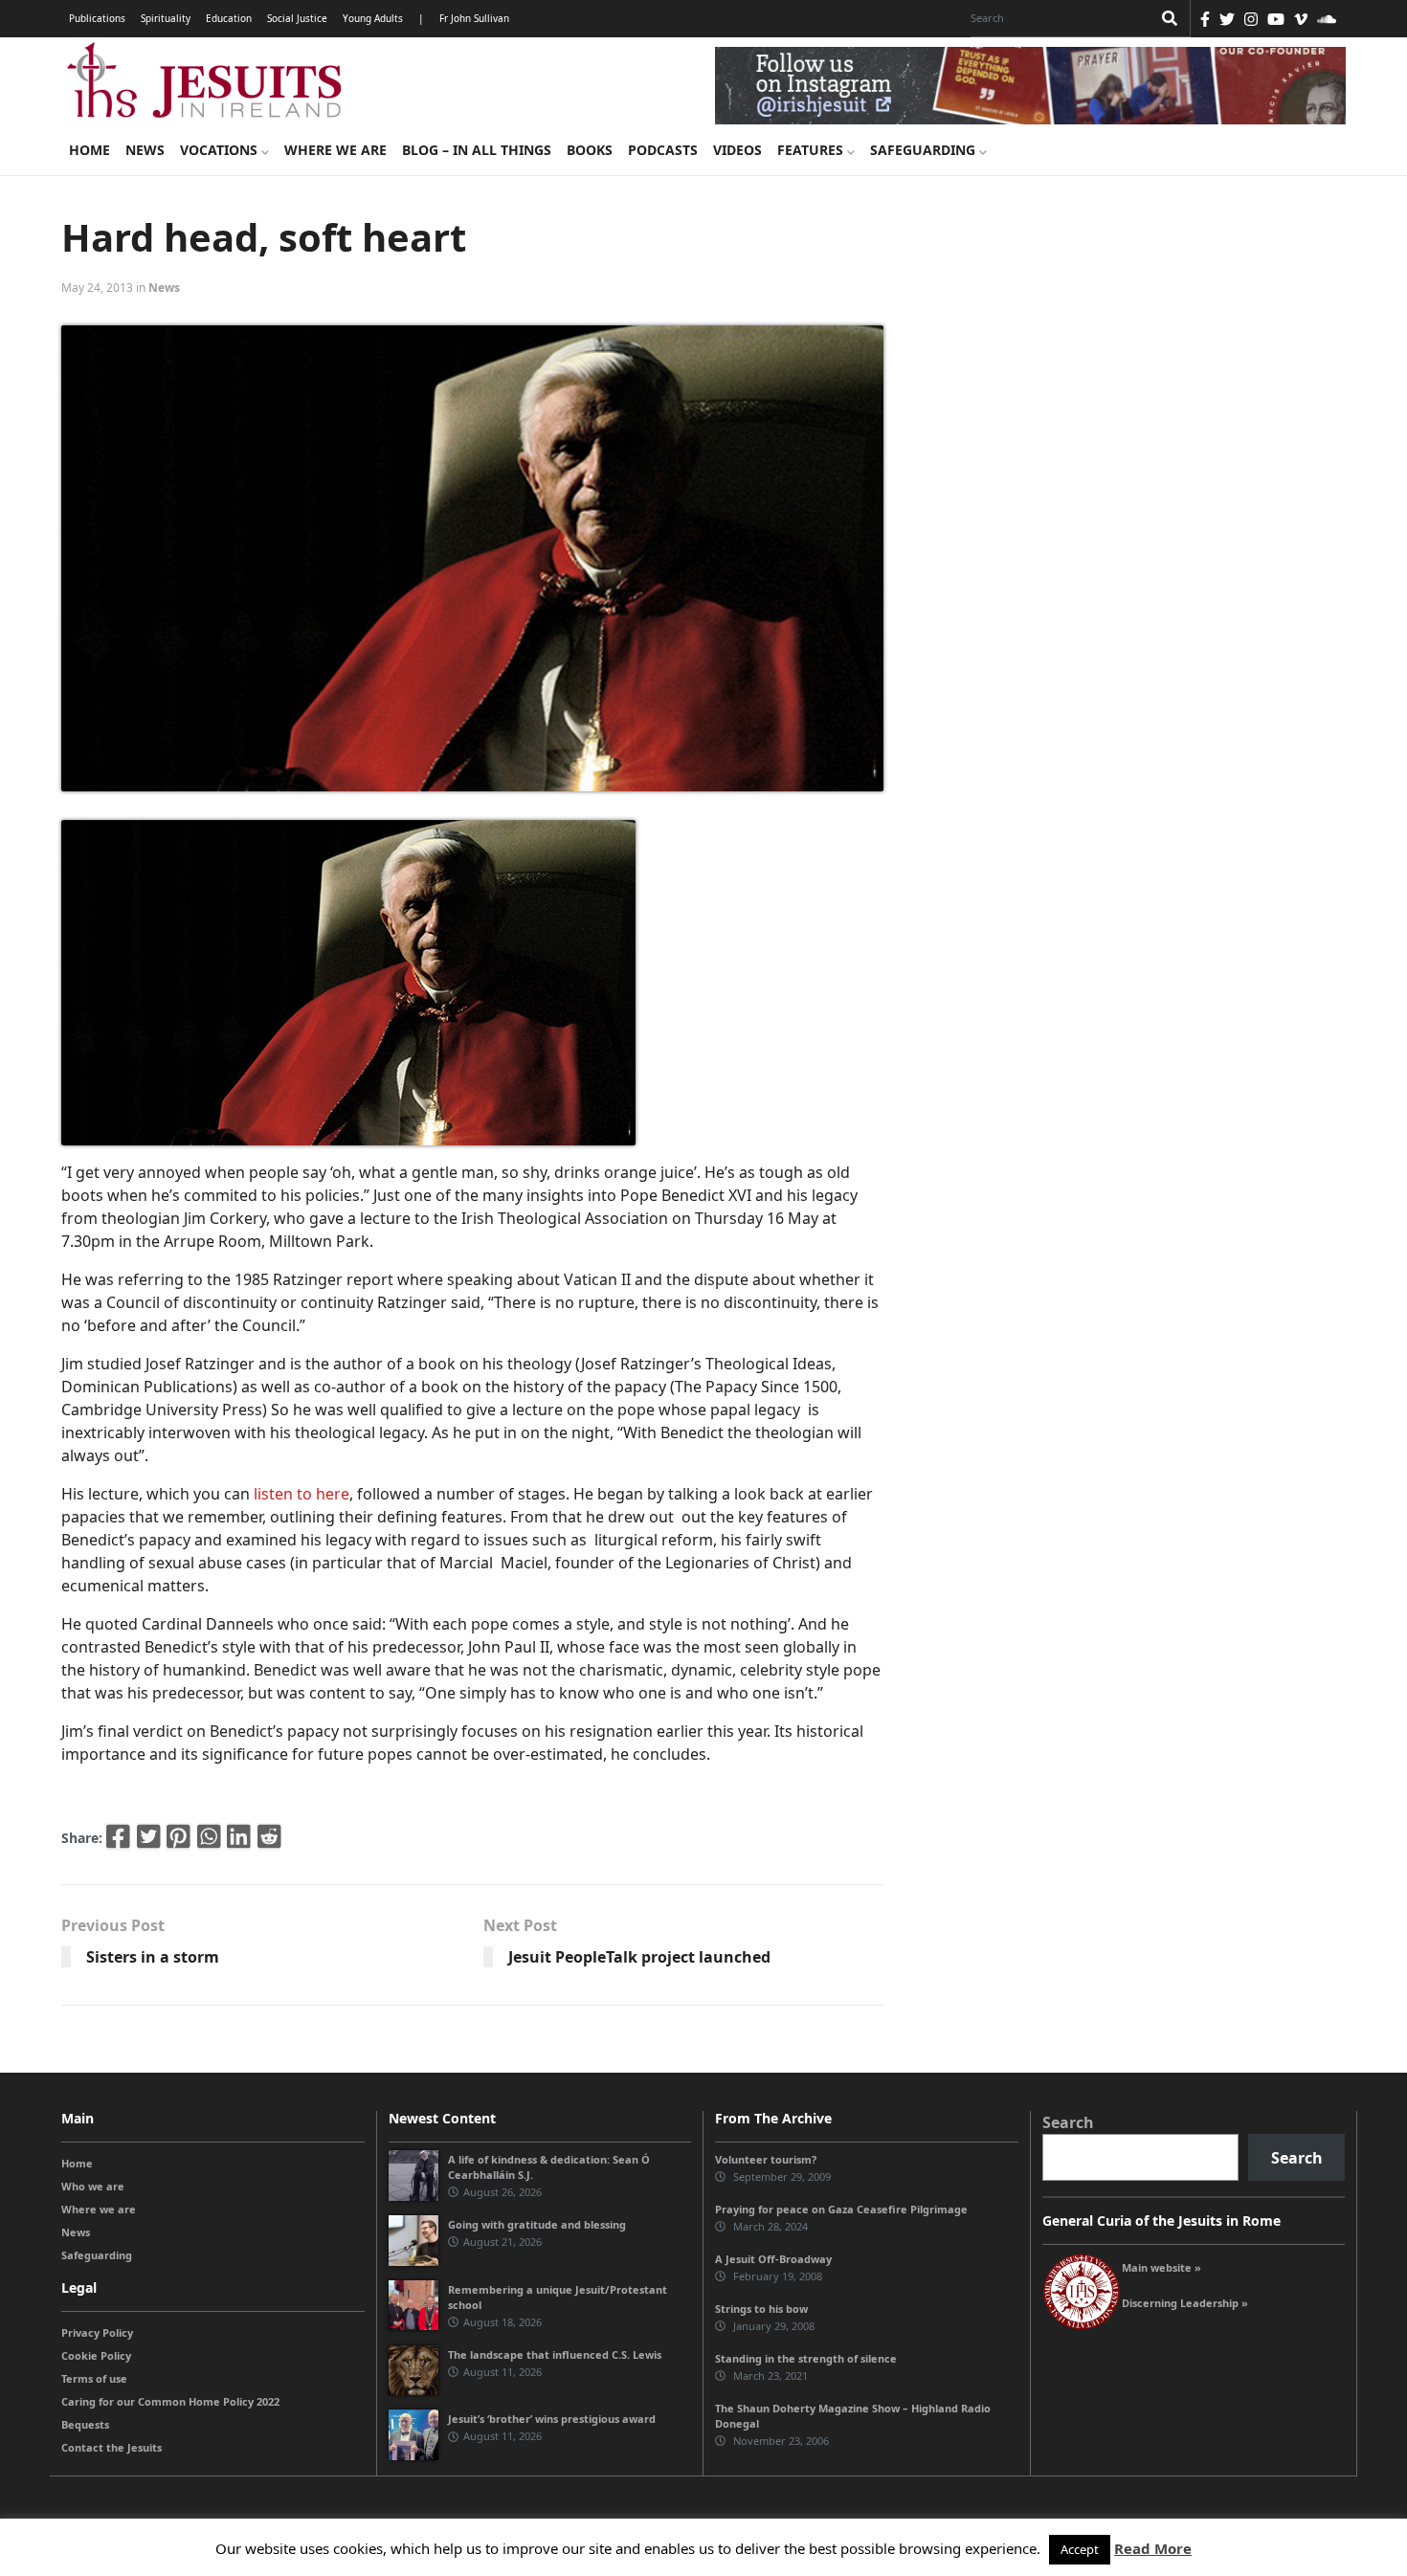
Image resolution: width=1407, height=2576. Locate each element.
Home (89, 150)
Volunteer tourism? (766, 2159)
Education (229, 18)
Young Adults (373, 18)
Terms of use (94, 2378)
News (145, 150)
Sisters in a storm (153, 1957)
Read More (1153, 2548)
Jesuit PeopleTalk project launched (639, 1957)
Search (1068, 2122)
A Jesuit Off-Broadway (773, 2259)
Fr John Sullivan (474, 18)
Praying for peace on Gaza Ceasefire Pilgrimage (841, 2209)
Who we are (93, 2186)
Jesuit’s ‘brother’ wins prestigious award (552, 2419)
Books (590, 150)
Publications (97, 18)
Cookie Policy (96, 2355)
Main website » (1161, 2267)
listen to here (301, 1494)
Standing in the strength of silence (806, 2358)
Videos (737, 150)
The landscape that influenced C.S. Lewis (555, 2354)
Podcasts (663, 150)
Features (812, 150)
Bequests (85, 2424)
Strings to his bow (761, 2309)
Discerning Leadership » (1185, 2303)
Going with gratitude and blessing (537, 2224)
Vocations (221, 150)
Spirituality (166, 18)
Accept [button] (1080, 2549)
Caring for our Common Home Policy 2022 (170, 2401)
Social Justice (297, 18)
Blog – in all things (477, 150)
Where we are (335, 150)
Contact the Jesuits (112, 2447)
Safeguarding (925, 150)
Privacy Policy (97, 2332)
